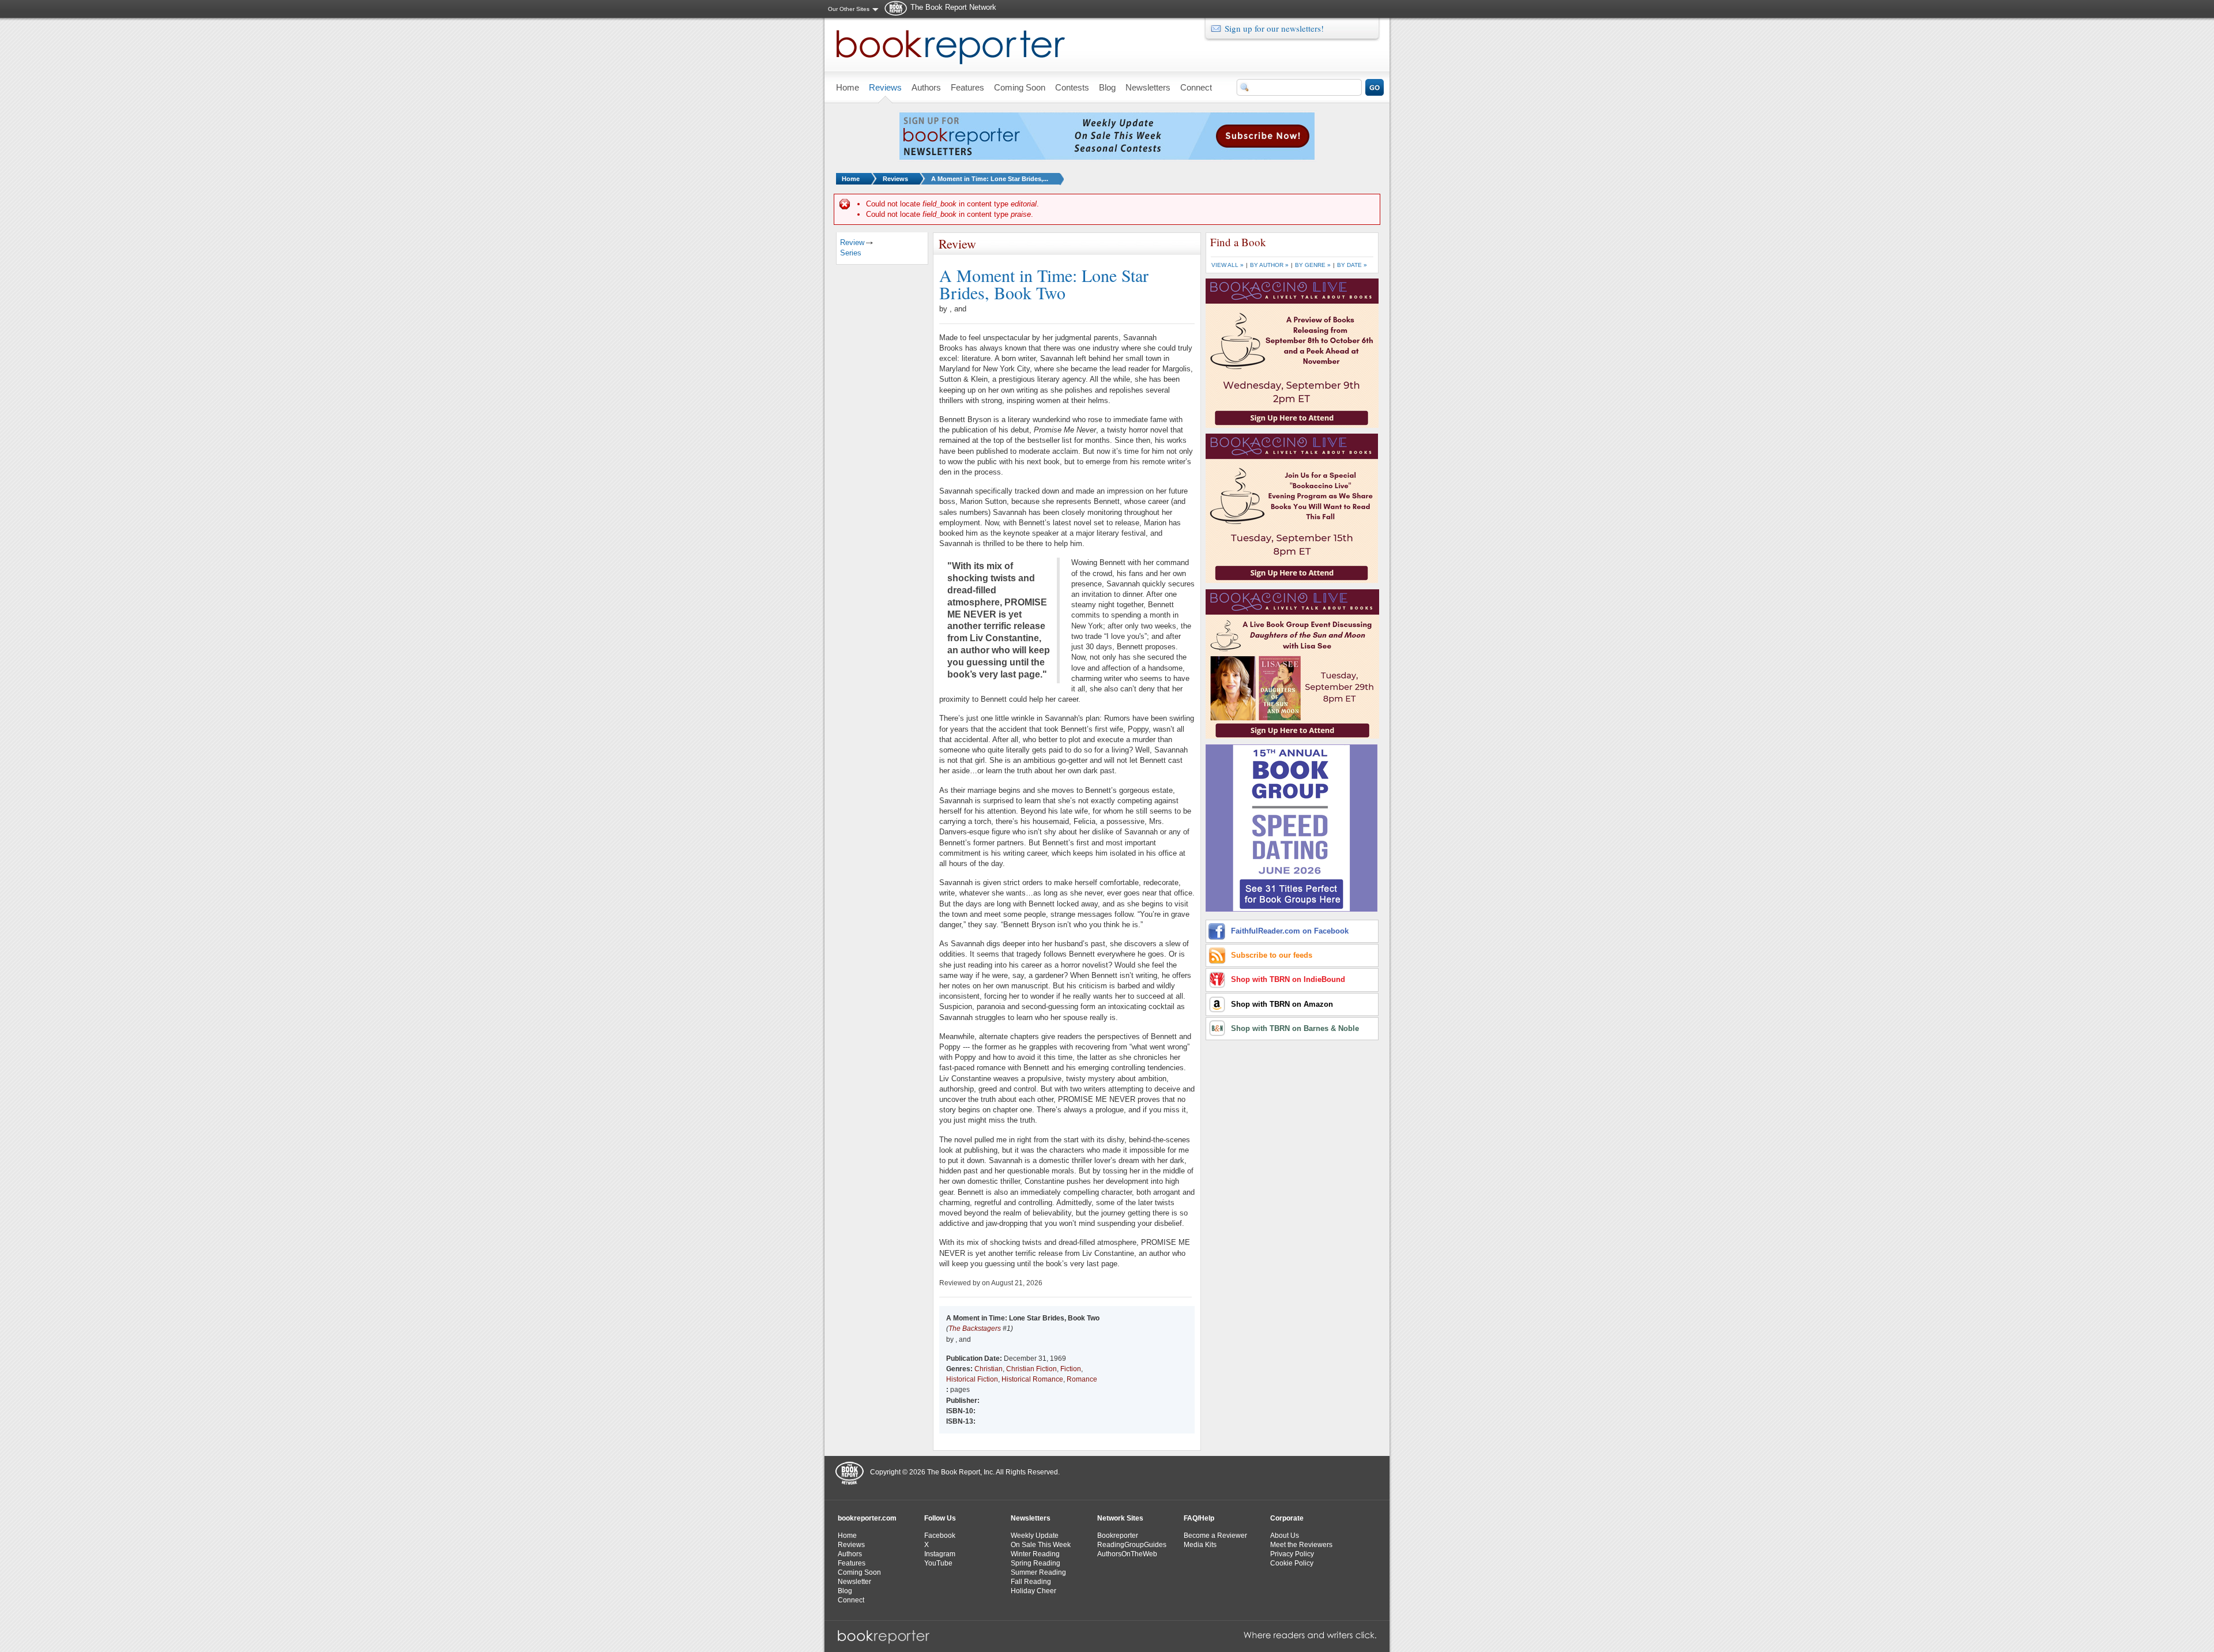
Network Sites (1120, 1518)
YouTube (938, 1563)
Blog (845, 1591)
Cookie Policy (1292, 1563)
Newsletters (1031, 1518)
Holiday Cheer (1033, 1591)
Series (851, 253)
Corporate (1287, 1518)
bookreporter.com (867, 1518)
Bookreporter (1118, 1536)
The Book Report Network (953, 7)
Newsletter (854, 1582)
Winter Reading (1035, 1554)
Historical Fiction (972, 1379)
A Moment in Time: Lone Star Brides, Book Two (1044, 284)
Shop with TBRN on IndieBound (1288, 979)
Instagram (940, 1554)
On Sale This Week (1041, 1545)
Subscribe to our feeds (1272, 955)
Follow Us (940, 1518)
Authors (850, 1554)
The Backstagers (975, 1329)
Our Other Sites (849, 9)
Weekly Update (1035, 1536)
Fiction (1071, 1369)
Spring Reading (1036, 1563)
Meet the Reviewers (1301, 1545)
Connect (851, 1600)
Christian (989, 1369)
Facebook (940, 1536)
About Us (1285, 1536)
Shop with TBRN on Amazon (1282, 1004)
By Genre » (1313, 265)
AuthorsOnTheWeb (1127, 1554)
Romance (1082, 1379)
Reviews (895, 179)
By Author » (1269, 265)
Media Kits (1200, 1545)
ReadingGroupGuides (1132, 1545)
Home (851, 179)
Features (852, 1563)
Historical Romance (1032, 1379)
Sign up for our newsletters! (1274, 28)
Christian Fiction (1031, 1369)
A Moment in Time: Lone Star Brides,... (990, 179)
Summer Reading (1038, 1572)
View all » (1228, 265)
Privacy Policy (1292, 1554)
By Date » (1352, 265)
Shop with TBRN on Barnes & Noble (1295, 1028)
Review (852, 242)
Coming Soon (859, 1572)
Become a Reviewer (1215, 1536)
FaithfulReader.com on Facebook (1290, 931)
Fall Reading (1031, 1582)
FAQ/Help (1199, 1518)
